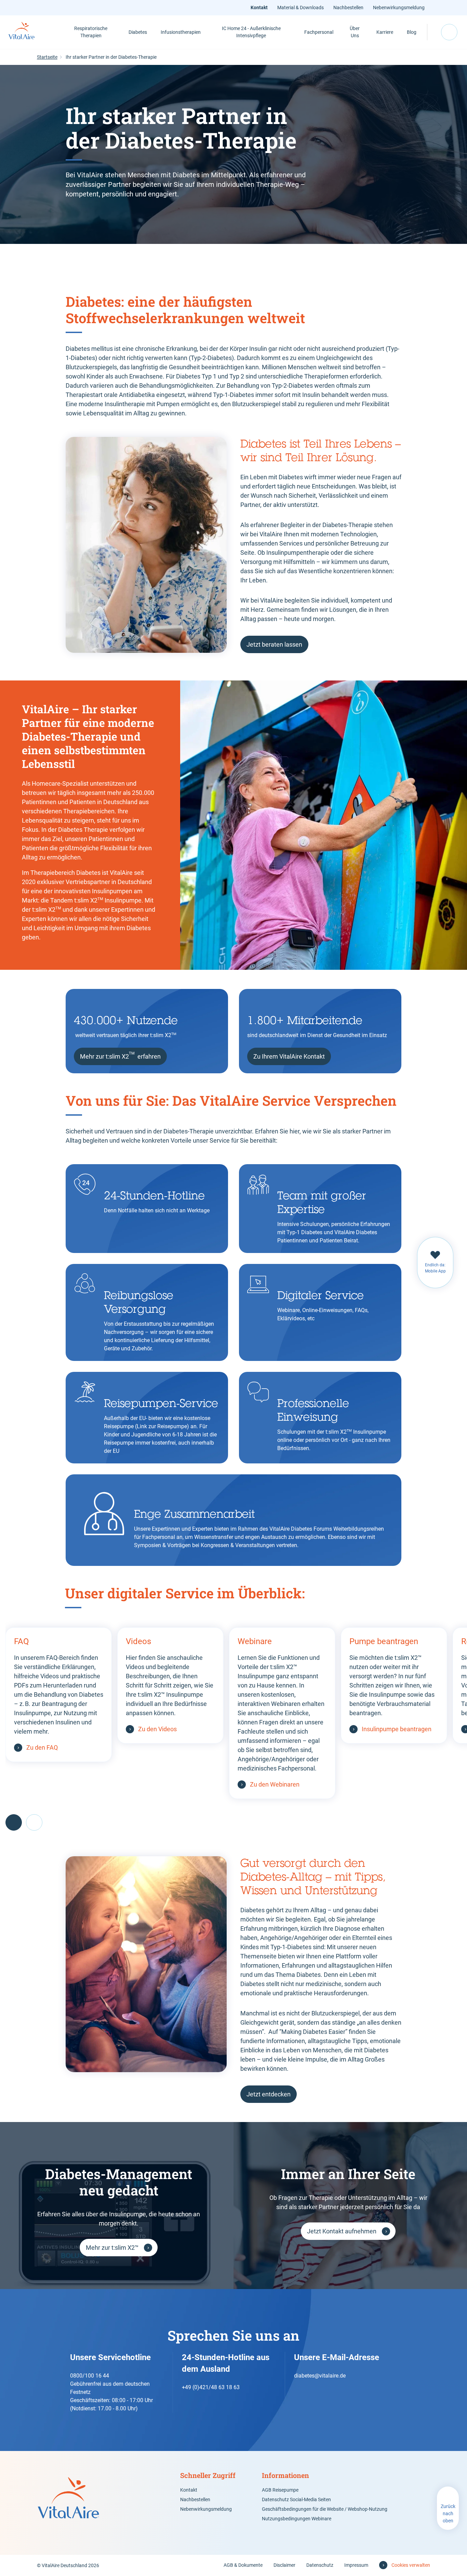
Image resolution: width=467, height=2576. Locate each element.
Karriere (385, 32)
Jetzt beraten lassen (274, 644)
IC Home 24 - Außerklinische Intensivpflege (251, 32)
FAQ (22, 1641)
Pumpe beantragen (384, 1641)
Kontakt (259, 8)
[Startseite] (29, 32)
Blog (412, 32)
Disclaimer (284, 2565)
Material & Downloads (301, 8)
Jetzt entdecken (269, 2094)
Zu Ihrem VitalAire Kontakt (289, 1056)
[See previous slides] (14, 1822)
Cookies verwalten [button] (411, 2565)
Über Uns (355, 32)
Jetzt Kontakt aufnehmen (342, 2231)
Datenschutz (320, 2565)
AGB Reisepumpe (280, 2490)
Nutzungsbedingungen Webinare (297, 2519)
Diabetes (138, 32)
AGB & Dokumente (243, 2565)
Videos (138, 1641)
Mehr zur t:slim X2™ (112, 2248)
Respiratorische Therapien (91, 32)
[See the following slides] (34, 1822)
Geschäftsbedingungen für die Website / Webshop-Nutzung (325, 2509)
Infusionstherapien (181, 32)
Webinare (255, 1641)
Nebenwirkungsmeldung (399, 8)
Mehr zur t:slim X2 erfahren (120, 1056)
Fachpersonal (319, 32)
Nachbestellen (348, 8)
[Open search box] (449, 32)
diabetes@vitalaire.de (320, 2376)
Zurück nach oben (448, 2513)
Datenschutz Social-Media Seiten (296, 2499)
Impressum (356, 2565)
